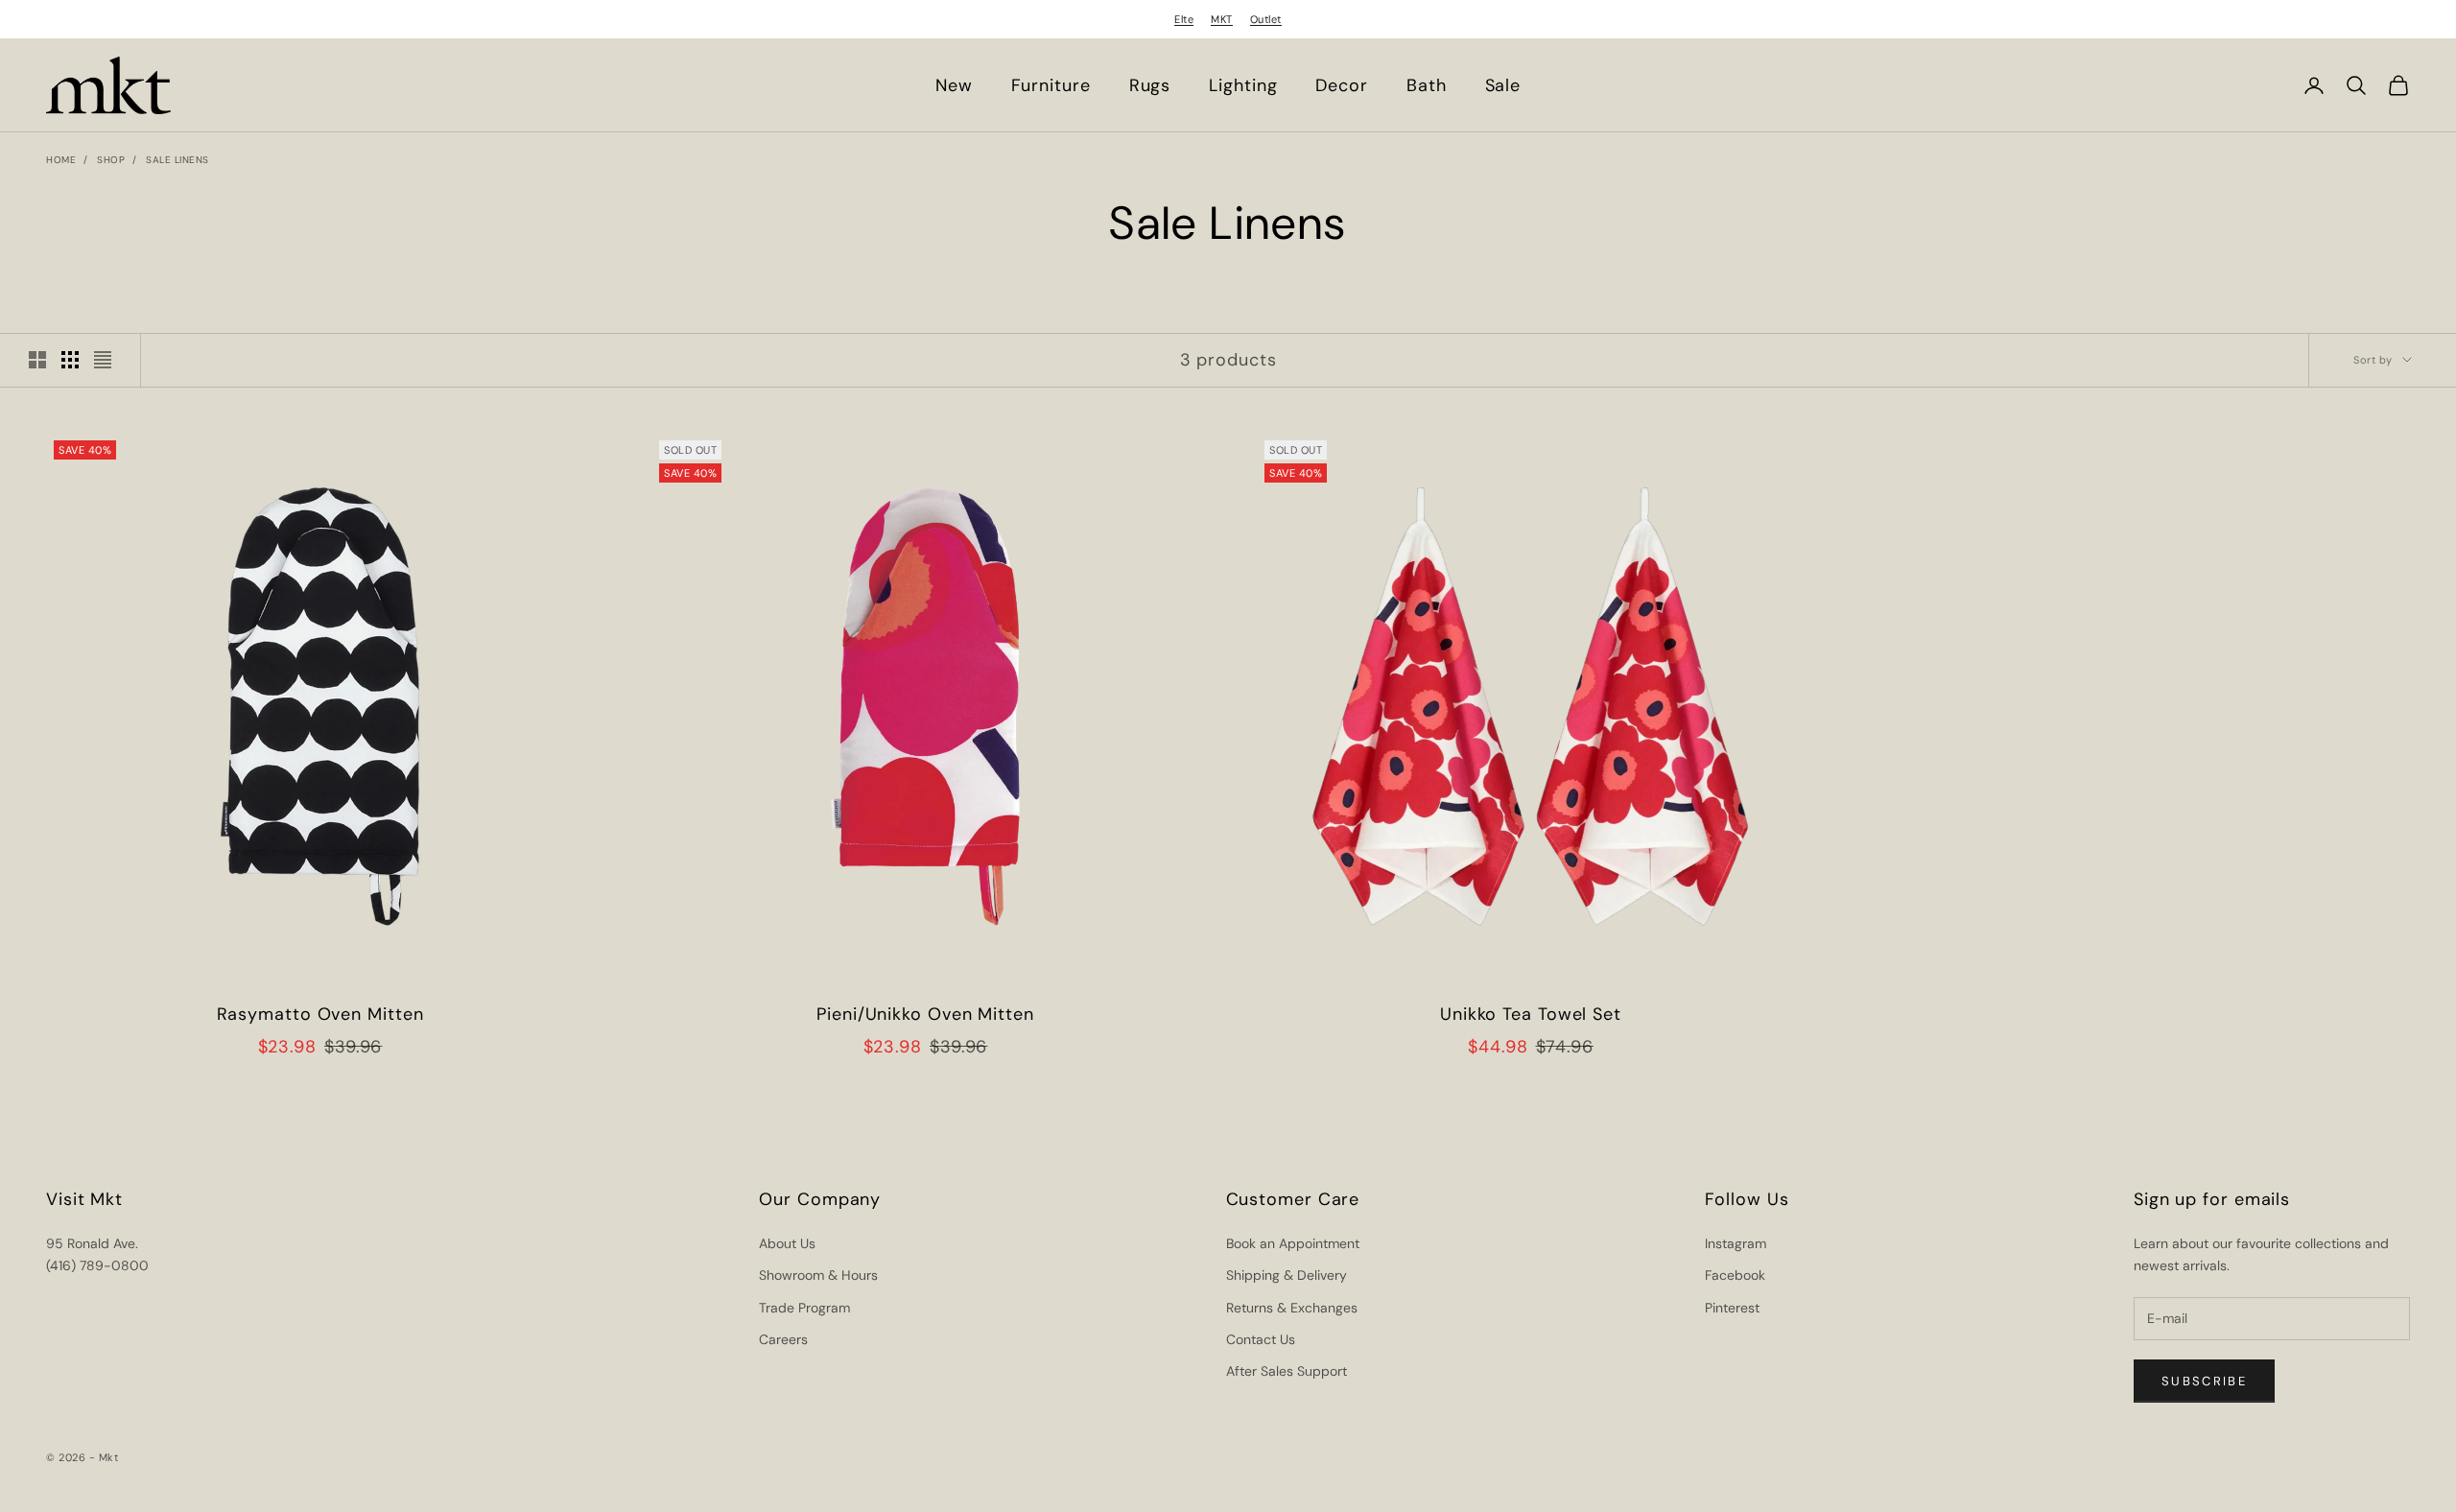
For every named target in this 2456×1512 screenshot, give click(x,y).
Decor (1342, 85)
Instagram (1736, 1243)
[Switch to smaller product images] (70, 360)
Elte (1184, 19)
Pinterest (1732, 1308)
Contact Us (1261, 1339)
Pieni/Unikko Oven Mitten (925, 1014)
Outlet (1266, 19)
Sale (1503, 85)
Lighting (1243, 85)
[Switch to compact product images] (103, 360)
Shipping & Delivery (1287, 1275)
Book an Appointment (1293, 1243)
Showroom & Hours (818, 1275)
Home (61, 160)
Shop (111, 160)
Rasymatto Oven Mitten (320, 1014)
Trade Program (804, 1308)
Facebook (1735, 1275)
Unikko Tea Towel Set (1531, 1014)
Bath (1427, 85)
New (954, 85)
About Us (787, 1243)
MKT (1222, 19)
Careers (783, 1339)
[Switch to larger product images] (37, 360)
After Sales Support (1287, 1371)
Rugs (1150, 85)
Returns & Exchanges (1292, 1308)
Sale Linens (177, 160)
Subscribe (2204, 1381)
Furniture (1051, 85)
